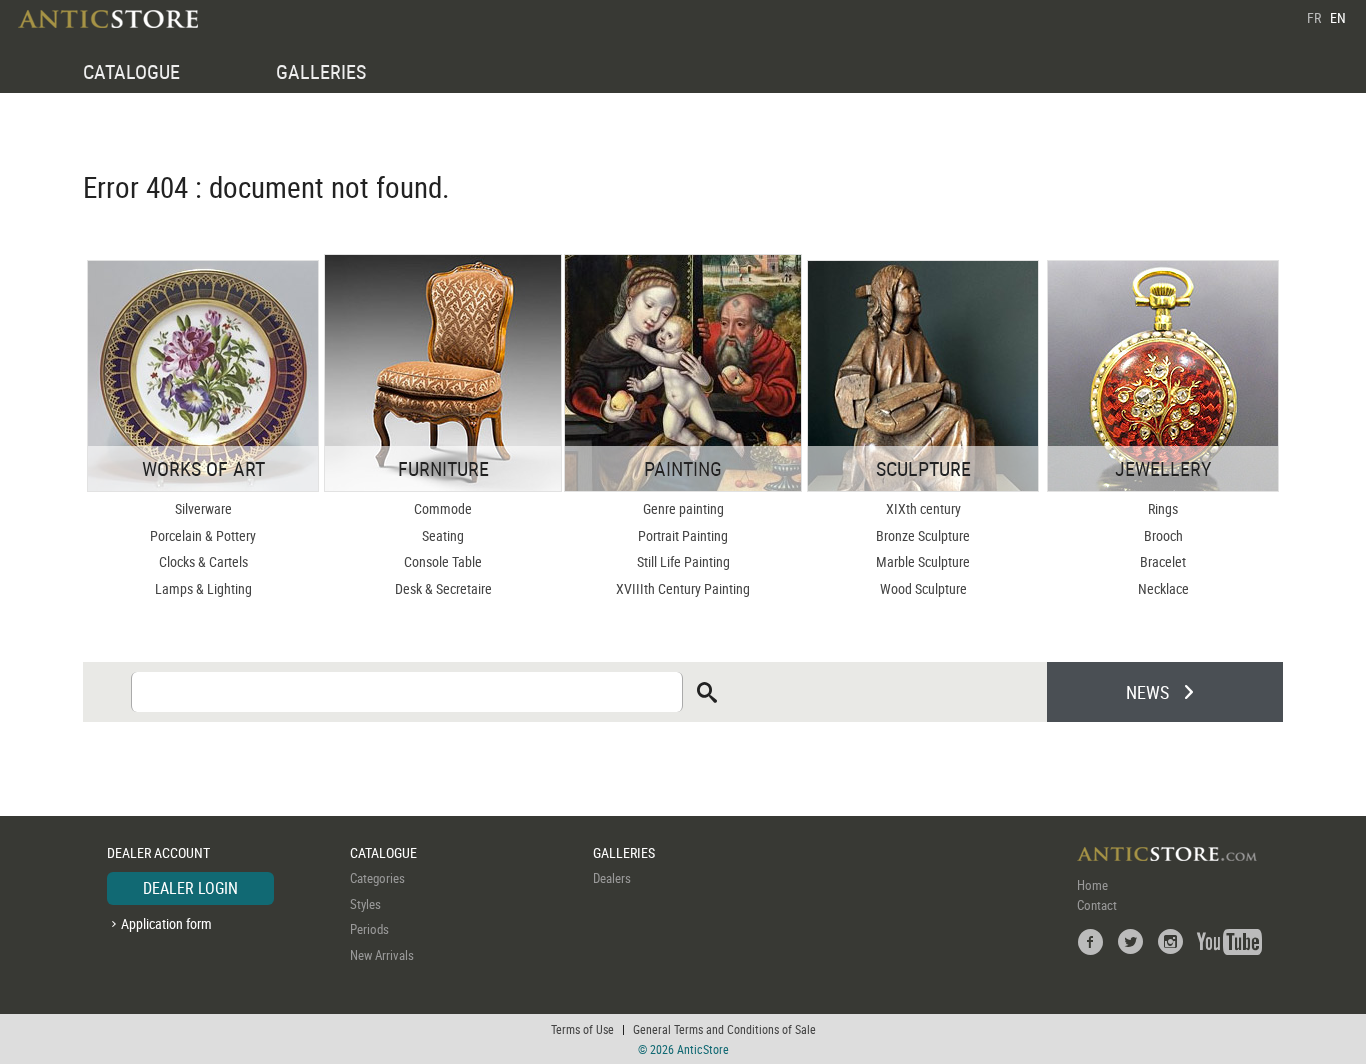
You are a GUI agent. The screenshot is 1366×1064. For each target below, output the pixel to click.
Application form (166, 923)
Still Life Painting (683, 561)
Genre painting (683, 508)
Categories (377, 878)
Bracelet (1163, 561)
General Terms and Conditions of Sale (724, 1029)
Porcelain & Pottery (203, 535)
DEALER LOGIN (190, 888)
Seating (443, 535)
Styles (365, 904)
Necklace (1163, 588)
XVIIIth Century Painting (683, 588)
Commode (443, 508)
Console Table (443, 561)
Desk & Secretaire (443, 588)
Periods (369, 929)
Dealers (612, 878)
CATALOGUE (131, 71)
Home (1092, 885)
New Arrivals (382, 955)
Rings (1163, 508)
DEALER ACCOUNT (158, 852)
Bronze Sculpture (923, 535)
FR (1314, 17)
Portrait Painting (683, 535)
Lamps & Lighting (203, 588)
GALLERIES (321, 71)
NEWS (1147, 692)
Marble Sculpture (923, 561)
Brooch (1163, 535)
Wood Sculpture (923, 588)
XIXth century (923, 508)
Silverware (203, 508)
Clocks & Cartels (203, 561)
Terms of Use (582, 1029)
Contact (1097, 905)
